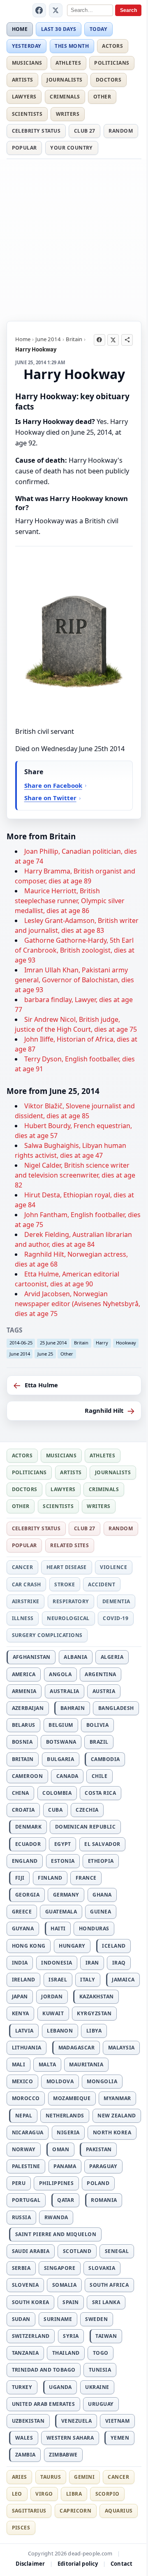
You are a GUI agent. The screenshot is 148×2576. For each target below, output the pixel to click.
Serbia (21, 2268)
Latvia (24, 2031)
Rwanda (56, 2217)
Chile (99, 1776)
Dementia (116, 1601)
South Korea (31, 2302)
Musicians (27, 63)
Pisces (21, 2528)
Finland (50, 1878)
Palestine (26, 2166)
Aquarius (119, 2511)
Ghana (102, 1895)
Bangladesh (116, 1708)
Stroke (65, 1584)
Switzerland (31, 2336)
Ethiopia (101, 1861)
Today (98, 29)
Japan (20, 1996)
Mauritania (86, 2064)
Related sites (69, 1545)
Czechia (87, 1810)
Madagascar (77, 2048)
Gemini (84, 2477)
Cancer (23, 1567)
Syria (71, 2336)
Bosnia (22, 1742)
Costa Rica (100, 1793)
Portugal (26, 2200)
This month (72, 46)
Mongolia (102, 2081)
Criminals (65, 97)
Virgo (44, 2494)
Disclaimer (30, 2564)
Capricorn (75, 2511)
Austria (104, 1691)
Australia (64, 1691)
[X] (56, 10)
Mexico (23, 2081)
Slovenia (25, 2285)
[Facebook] (39, 10)
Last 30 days (59, 29)
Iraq (119, 1963)
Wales (24, 2438)
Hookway (126, 1343)
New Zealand (117, 2116)
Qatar (66, 2200)
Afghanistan (32, 1657)
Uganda (60, 2387)
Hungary (72, 1946)
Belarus (24, 1725)
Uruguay (101, 2404)
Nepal (24, 2116)
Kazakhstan (97, 1996)
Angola (60, 1674)
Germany (66, 1895)
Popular (24, 148)
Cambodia (105, 1759)
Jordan (52, 1996)
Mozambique (72, 2098)
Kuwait (53, 2013)
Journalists (64, 80)
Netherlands (65, 2116)
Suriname (58, 2319)
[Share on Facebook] (99, 340)
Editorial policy (78, 2564)
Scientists (27, 114)
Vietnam (117, 2421)
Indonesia (57, 1963)
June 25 (45, 1354)
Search (128, 10)
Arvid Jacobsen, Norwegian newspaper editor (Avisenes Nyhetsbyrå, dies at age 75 (77, 1304)
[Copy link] (127, 340)
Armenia (24, 1691)
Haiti (58, 1928)
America (24, 1674)
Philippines (56, 2183)
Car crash (27, 1584)
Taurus (51, 2477)
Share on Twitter (50, 798)
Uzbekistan (28, 2421)
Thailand (66, 2353)
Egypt (63, 1844)
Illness (23, 1618)
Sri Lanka (106, 2302)
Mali (19, 2064)
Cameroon (28, 1776)
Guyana (23, 1928)
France (86, 1878)
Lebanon (60, 2031)
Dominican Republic (86, 1827)
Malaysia (121, 2048)
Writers (68, 114)
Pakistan (99, 2149)
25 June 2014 (53, 1343)
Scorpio (108, 2494)
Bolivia (97, 1725)
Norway (24, 2149)
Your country (72, 148)
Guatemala (61, 1912)
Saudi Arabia (31, 2251)
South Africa (109, 2285)
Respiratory (71, 1601)
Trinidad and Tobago (44, 2370)
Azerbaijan (28, 1708)
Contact (121, 2564)
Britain (74, 339)
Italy (88, 1980)
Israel (58, 1980)
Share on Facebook (53, 785)
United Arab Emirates (44, 2404)
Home (20, 29)
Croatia (23, 1810)
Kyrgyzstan (94, 2013)
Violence (113, 1567)
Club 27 (85, 131)
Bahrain (73, 1708)
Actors (112, 46)
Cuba (55, 1810)
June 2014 (48, 339)
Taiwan (106, 2336)
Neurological (68, 1618)
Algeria (112, 1657)
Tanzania (25, 2353)
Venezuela (76, 2421)
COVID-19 (116, 1618)
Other (102, 97)
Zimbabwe (63, 2455)
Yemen (120, 2438)
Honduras (94, 1928)
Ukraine (97, 2387)
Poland (98, 2183)
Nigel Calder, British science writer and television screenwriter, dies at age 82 (75, 1175)
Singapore (60, 2268)
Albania (75, 1657)
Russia (22, 2217)
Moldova (60, 2081)
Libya (94, 2031)
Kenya (21, 2013)
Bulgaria (60, 1759)
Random (121, 131)
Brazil (99, 1742)
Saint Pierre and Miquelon (56, 2234)
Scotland (77, 2251)
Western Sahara (70, 2438)
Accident (102, 1584)
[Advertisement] (74, 239)
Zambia (25, 2455)
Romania (104, 2200)
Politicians (112, 63)
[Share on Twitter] (113, 340)
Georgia (27, 1895)
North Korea (112, 2132)
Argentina (100, 1674)
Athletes (68, 63)
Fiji (20, 1878)
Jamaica (123, 1980)
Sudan (21, 2319)
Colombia (57, 1793)
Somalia (64, 2285)
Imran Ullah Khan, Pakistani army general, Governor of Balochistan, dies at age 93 (74, 980)
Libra (74, 2494)
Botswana (61, 1742)
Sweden (96, 2319)
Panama (65, 2166)
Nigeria (68, 2132)
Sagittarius (29, 2511)
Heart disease (67, 1567)
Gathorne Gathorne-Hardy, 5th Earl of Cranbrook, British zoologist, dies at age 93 (75, 950)
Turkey (22, 2387)
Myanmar (117, 2098)
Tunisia (100, 2370)
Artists (23, 80)
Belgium (61, 1725)
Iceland (114, 1946)
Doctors (109, 80)
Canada (67, 1776)
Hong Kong (29, 1946)
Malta (47, 2064)
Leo (17, 2494)
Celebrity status (36, 131)
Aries (20, 2477)
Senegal (117, 2251)
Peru (19, 2183)
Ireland (24, 1980)
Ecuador (28, 1844)
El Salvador (102, 1844)
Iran (92, 1963)
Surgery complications (47, 1635)
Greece (22, 1912)
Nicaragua (28, 2132)
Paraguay (103, 2166)
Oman (61, 2149)
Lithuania (27, 2048)
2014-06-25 (21, 1343)
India (20, 1963)
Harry (102, 1343)
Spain (71, 2302)
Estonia (63, 1861)
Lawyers (24, 97)
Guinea (101, 1912)
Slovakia (102, 2268)
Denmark (28, 1827)
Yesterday (27, 46)
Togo (101, 2353)
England (25, 1861)
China (21, 1793)
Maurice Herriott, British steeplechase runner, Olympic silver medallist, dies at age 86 (70, 901)
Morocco (26, 2098)
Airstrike (26, 1601)
